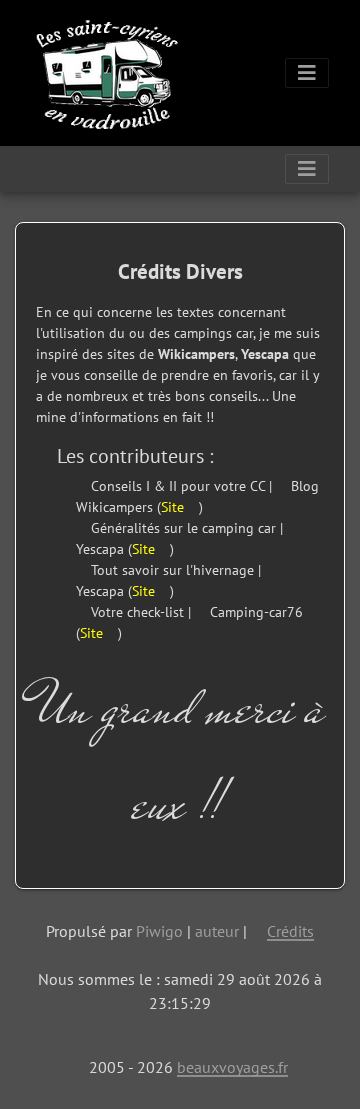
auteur (217, 931)
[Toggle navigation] (307, 73)
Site (174, 507)
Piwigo (159, 931)
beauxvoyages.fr (232, 1067)
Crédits (290, 931)
